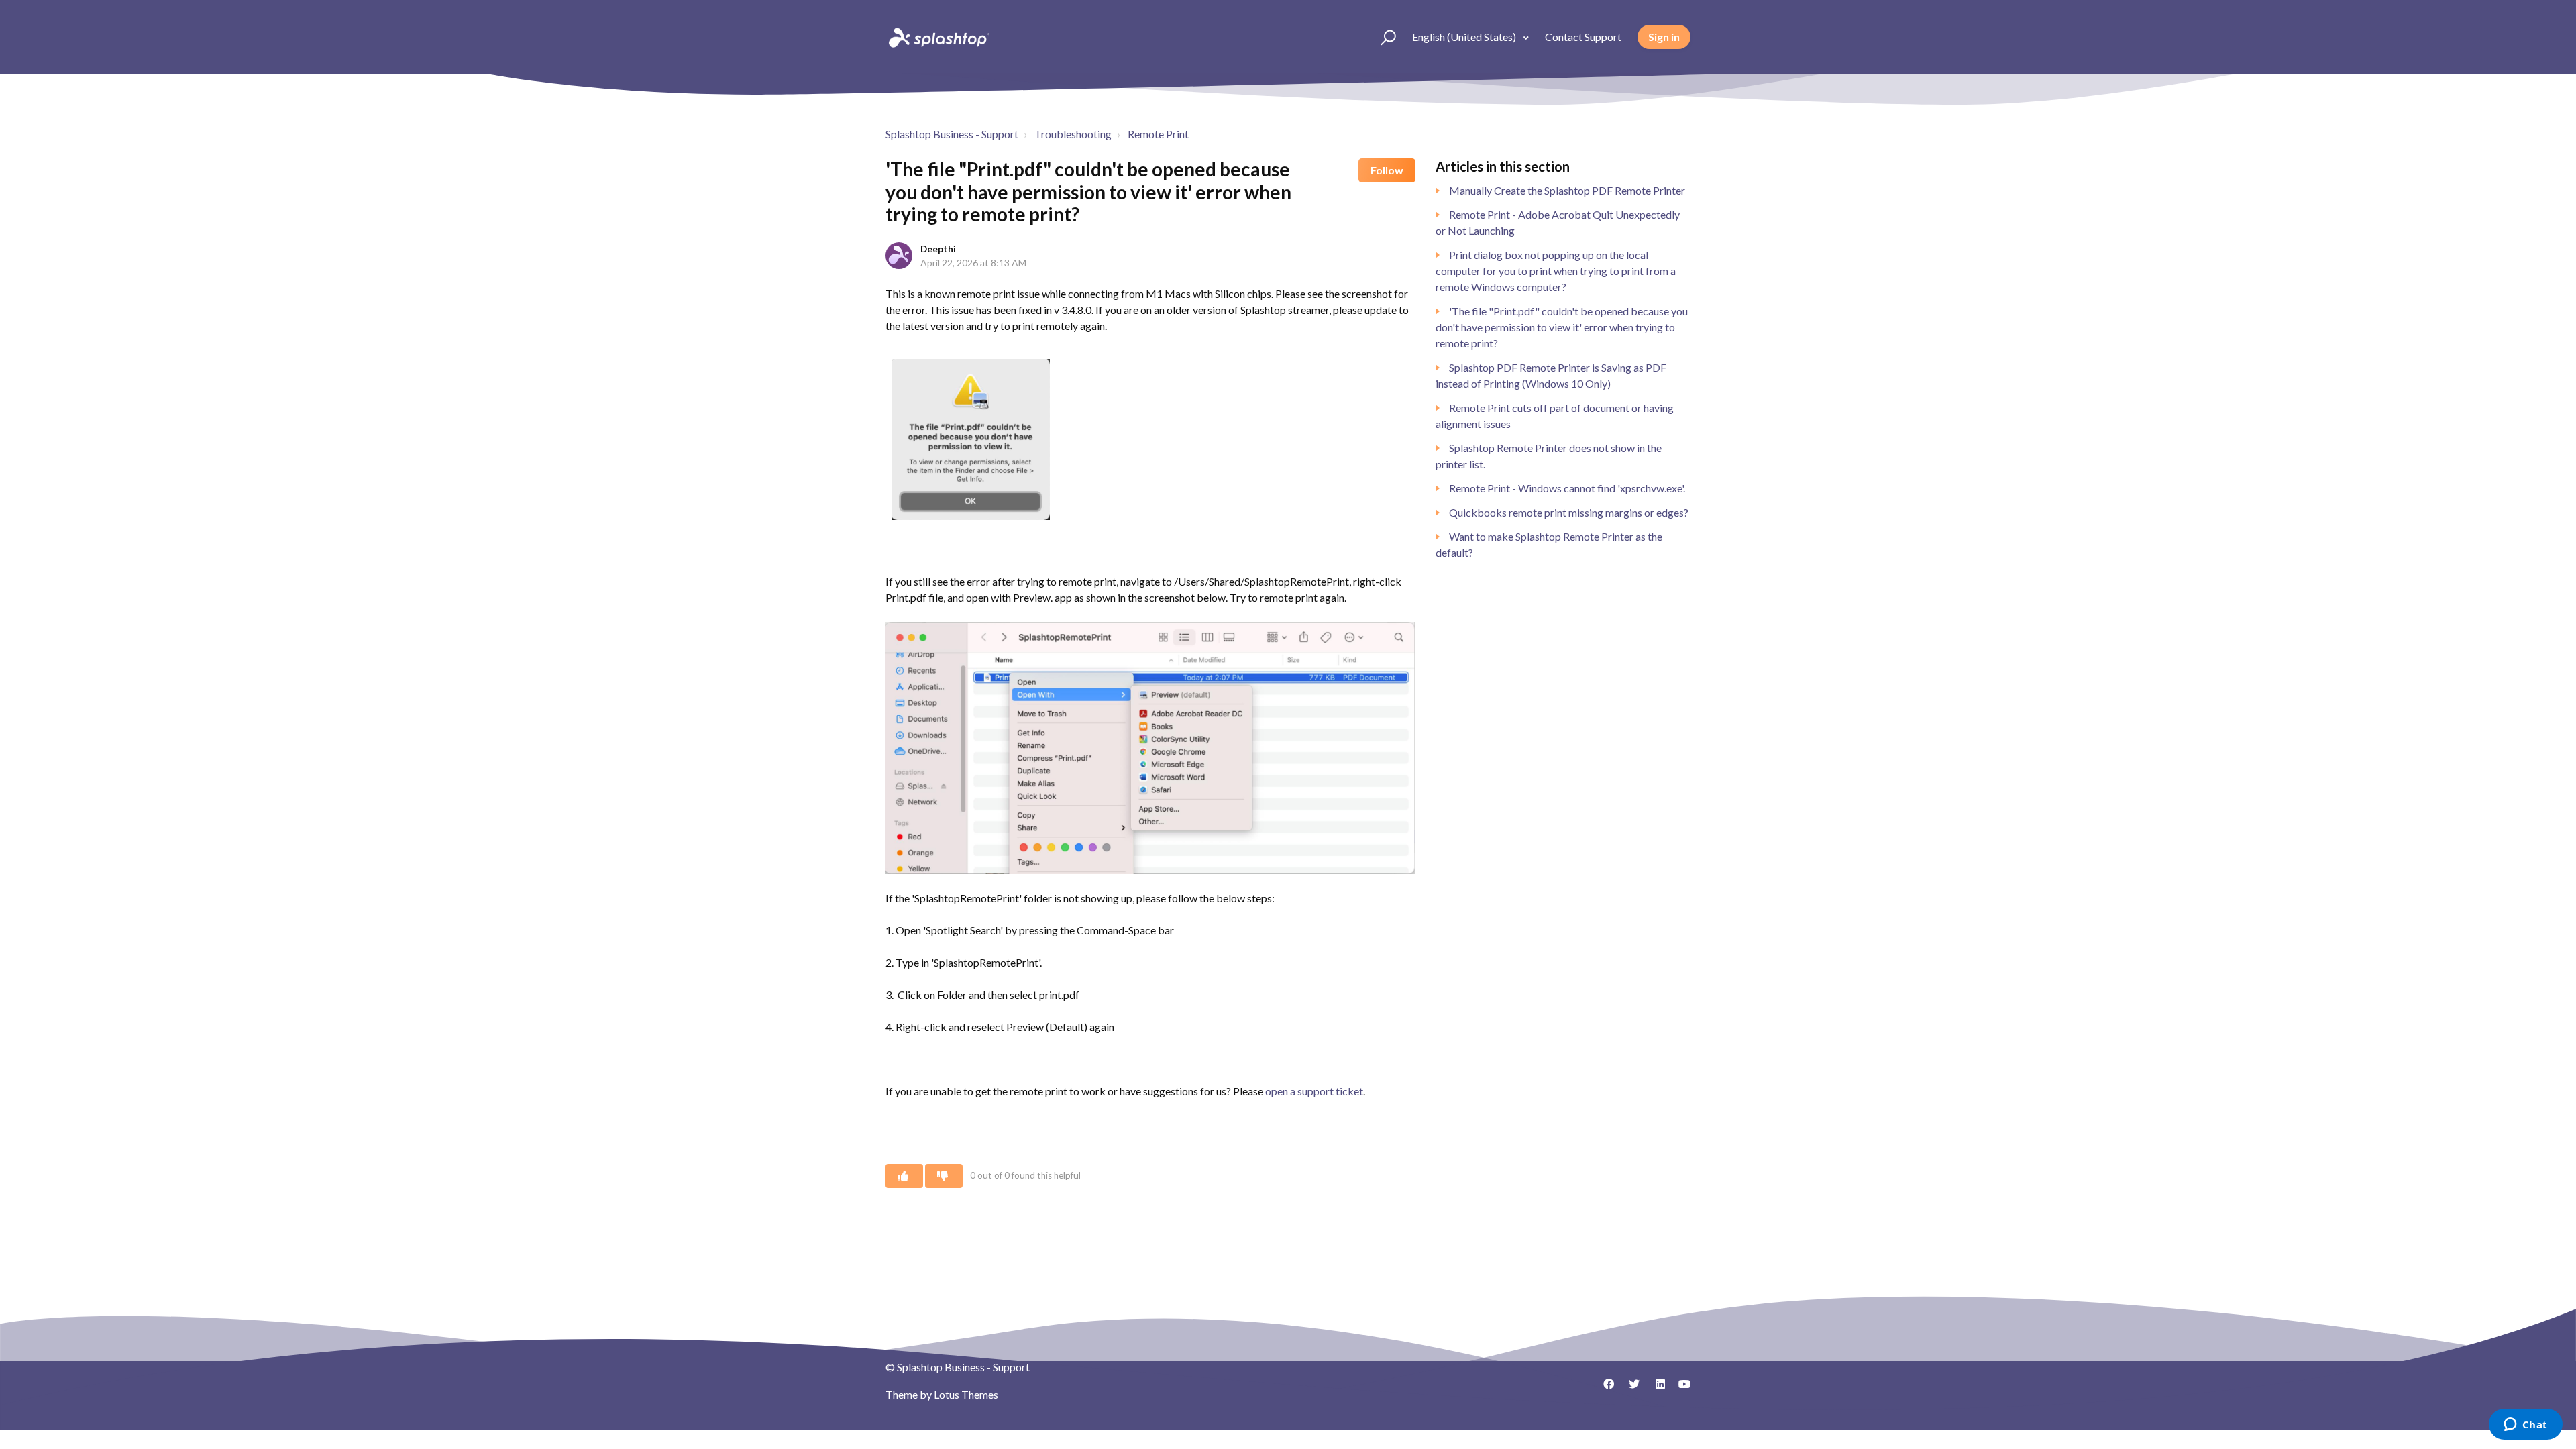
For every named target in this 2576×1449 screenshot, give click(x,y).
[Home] (938, 37)
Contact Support (1583, 37)
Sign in (1664, 37)
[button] (1382, 37)
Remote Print (1158, 134)
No (944, 1176)
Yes (904, 1176)
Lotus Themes (966, 1394)
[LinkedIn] (1655, 1389)
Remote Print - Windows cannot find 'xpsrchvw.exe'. (1567, 488)
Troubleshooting (1073, 134)
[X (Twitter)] (1629, 1389)
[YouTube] (1680, 1389)
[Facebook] (1604, 1389)
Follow (1387, 170)
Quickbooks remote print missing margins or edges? (1569, 512)
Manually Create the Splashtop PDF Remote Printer (1567, 190)
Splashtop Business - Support (952, 134)
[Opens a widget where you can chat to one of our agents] (2525, 1426)
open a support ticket (1314, 1091)
